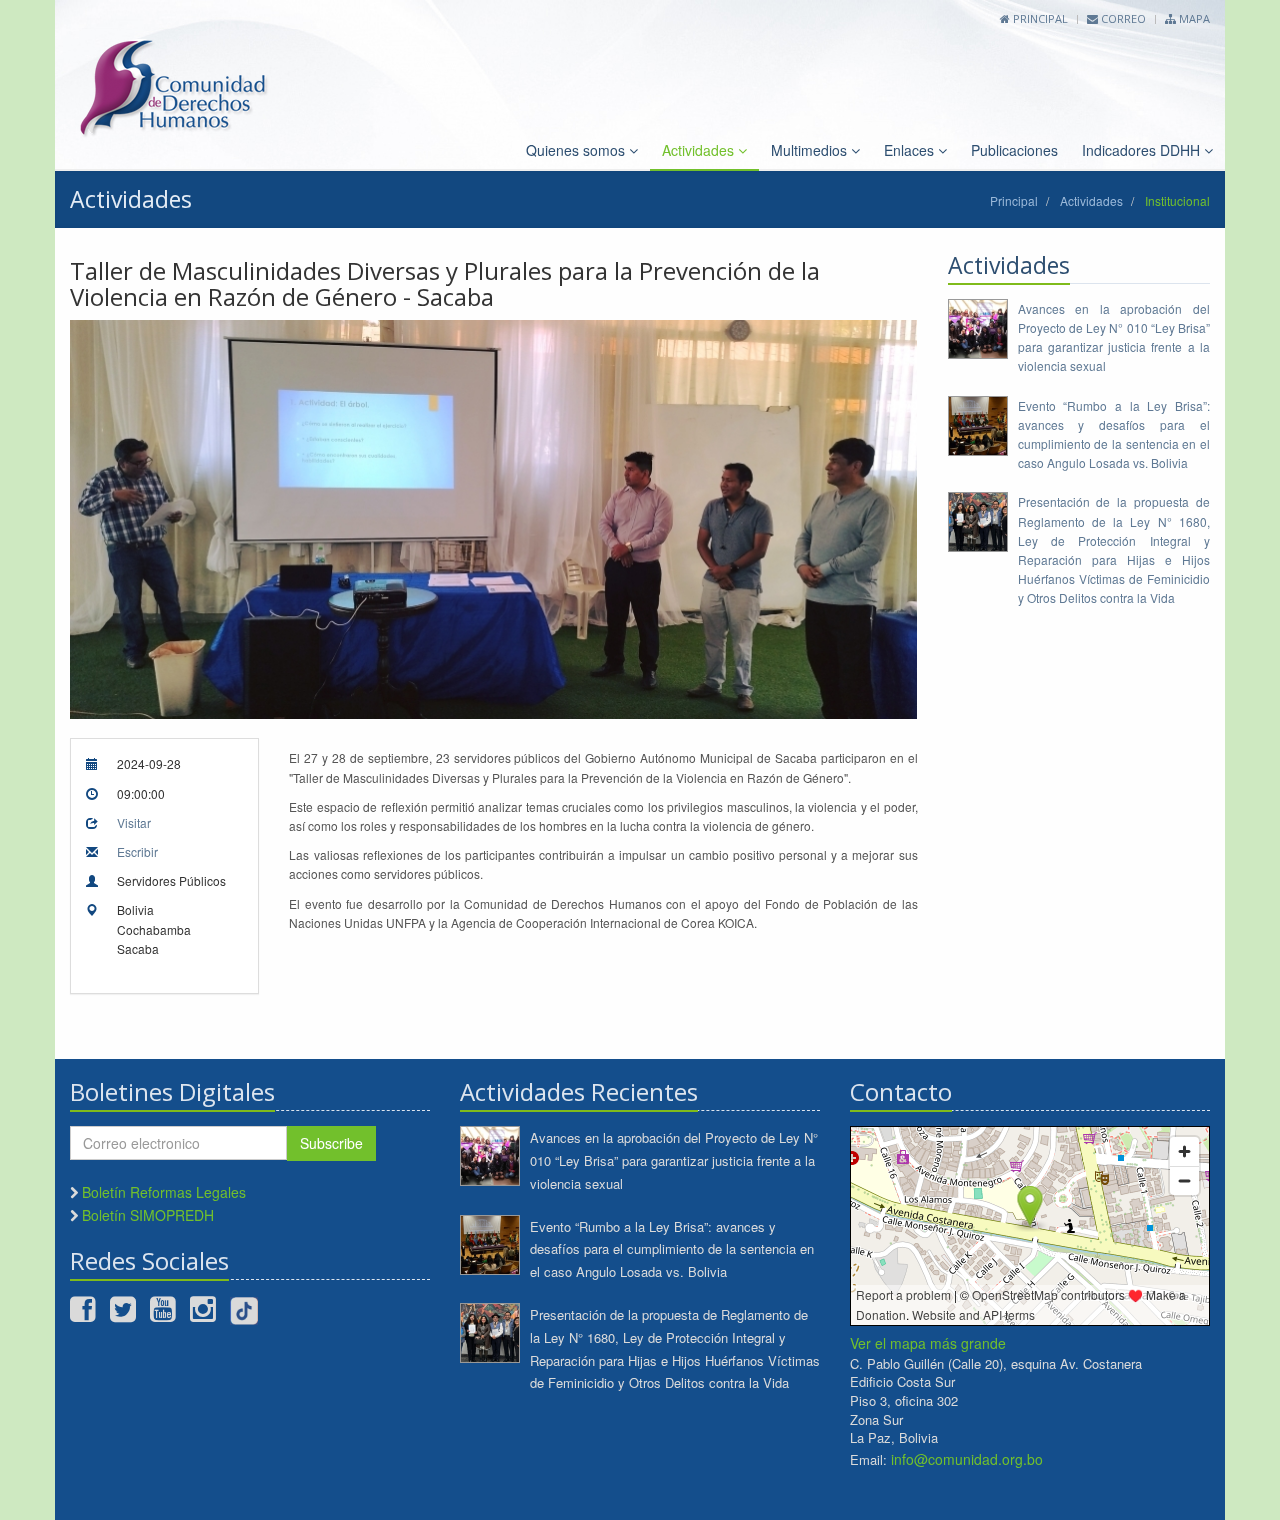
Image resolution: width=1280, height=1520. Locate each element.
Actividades (700, 150)
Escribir (137, 851)
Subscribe (331, 1143)
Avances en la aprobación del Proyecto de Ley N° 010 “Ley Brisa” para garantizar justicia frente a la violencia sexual (674, 1160)
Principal (1039, 18)
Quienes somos (577, 150)
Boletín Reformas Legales (164, 1192)
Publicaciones (1014, 150)
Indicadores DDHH (1143, 150)
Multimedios (811, 150)
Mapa (1193, 18)
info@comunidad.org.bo (967, 1459)
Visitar (134, 822)
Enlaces (911, 150)
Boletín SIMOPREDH (148, 1215)
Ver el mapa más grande (928, 1343)
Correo (1122, 18)
